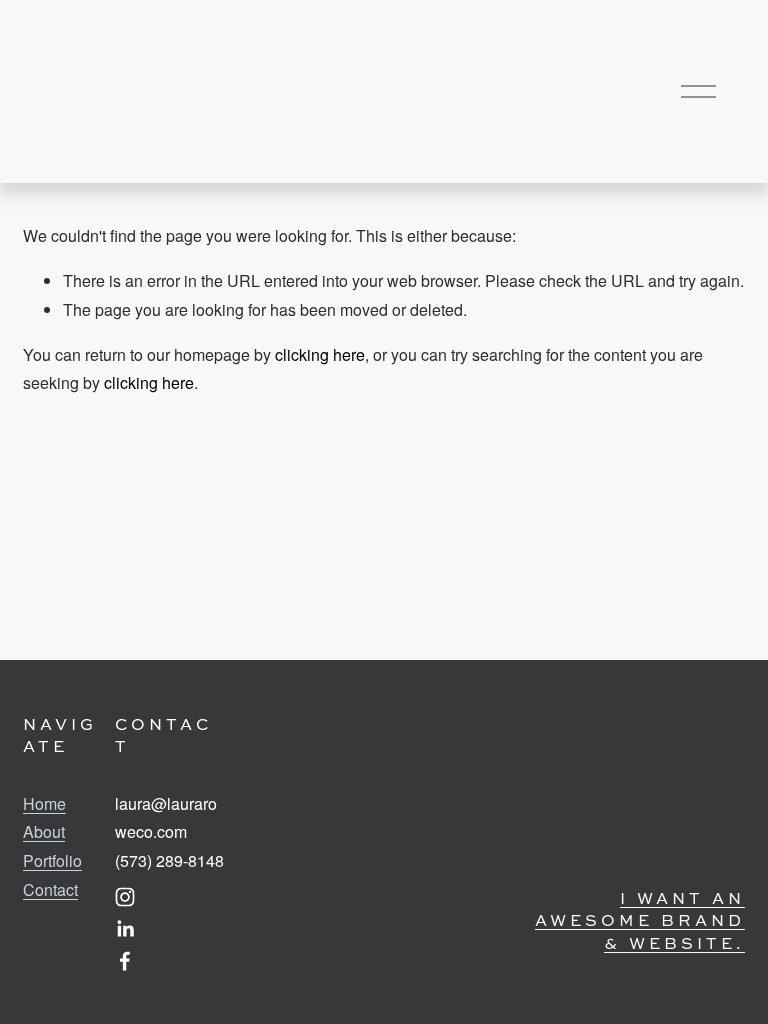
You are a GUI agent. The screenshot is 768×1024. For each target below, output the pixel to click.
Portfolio (52, 860)
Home (44, 803)
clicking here (320, 354)
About (44, 831)
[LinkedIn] (125, 929)
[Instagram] (125, 897)
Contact (50, 889)
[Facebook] (125, 961)
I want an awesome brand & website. (640, 920)
